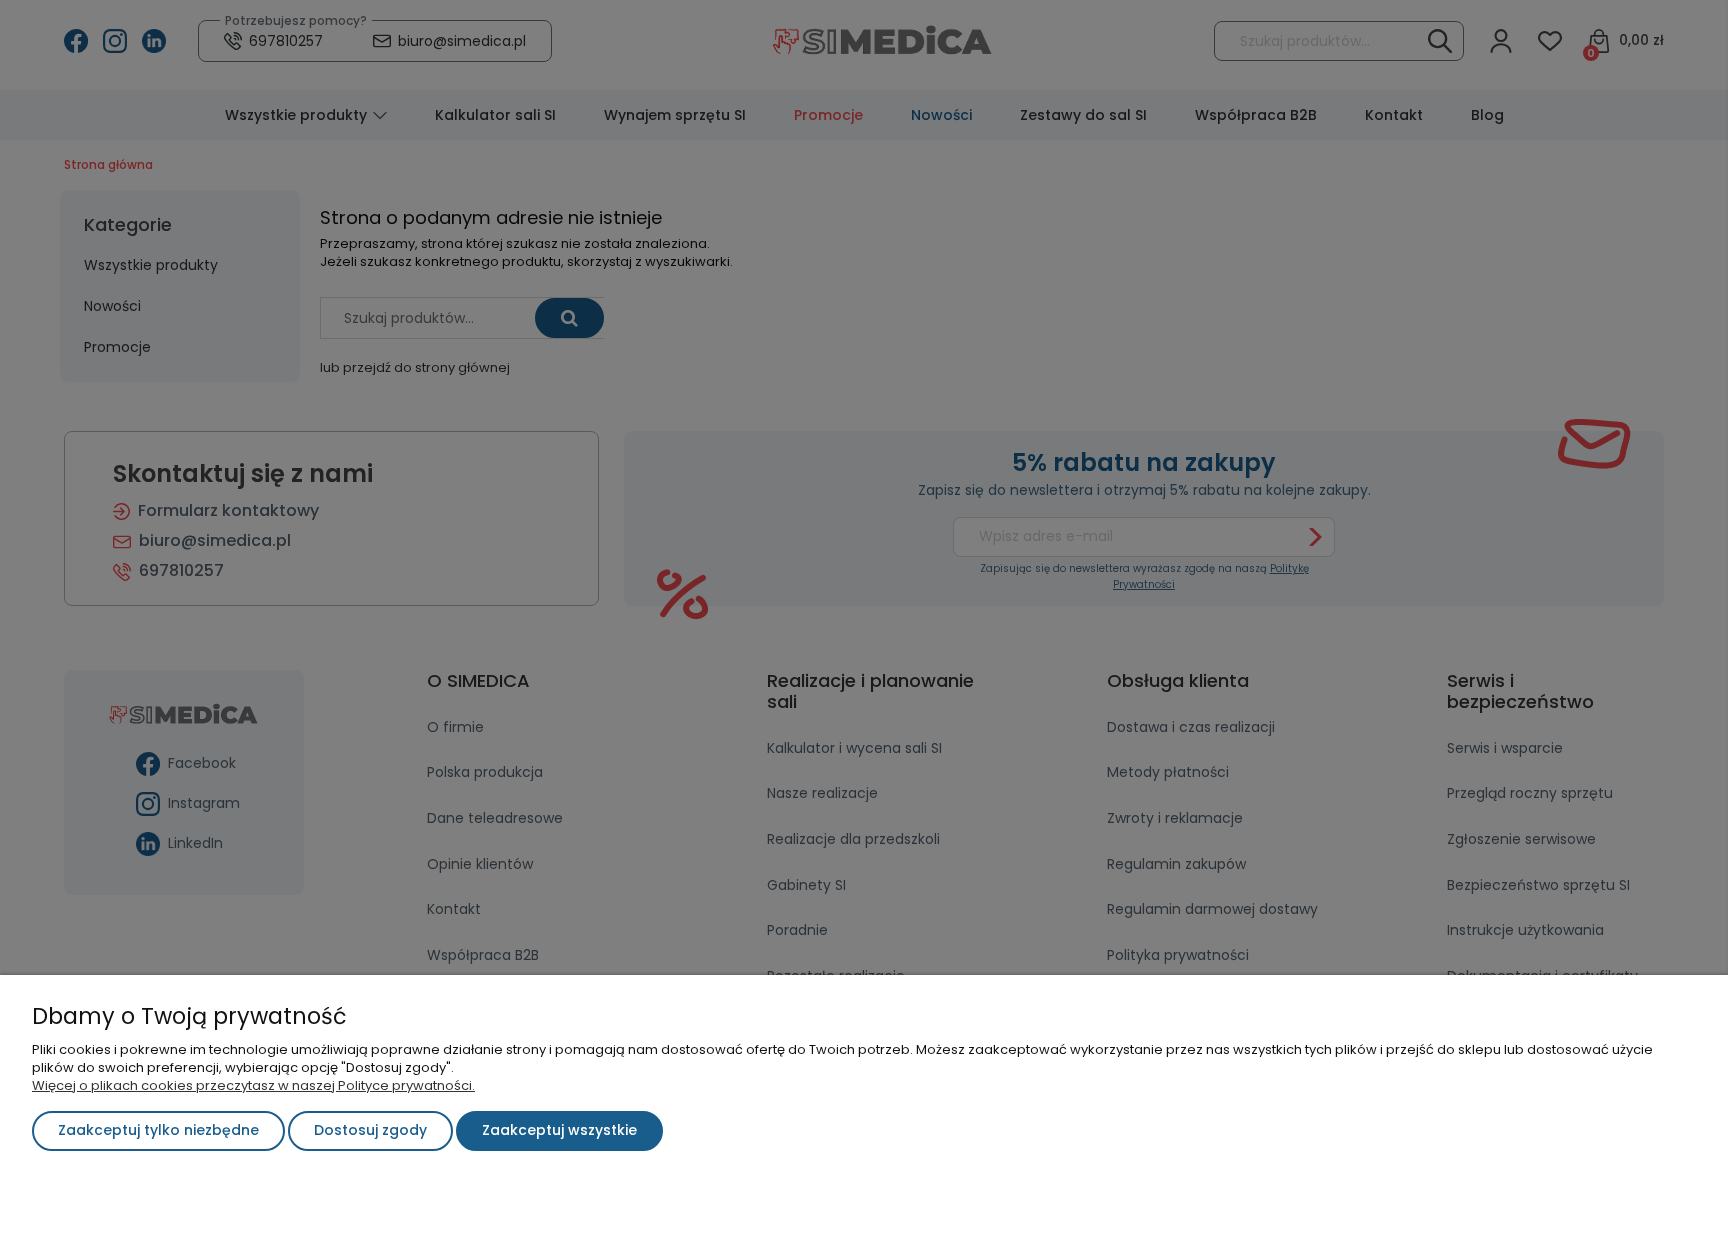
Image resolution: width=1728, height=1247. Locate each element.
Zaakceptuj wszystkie (559, 1130)
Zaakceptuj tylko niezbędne (158, 1130)
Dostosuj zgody (370, 1130)
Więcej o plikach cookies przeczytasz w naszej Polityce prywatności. (253, 1085)
